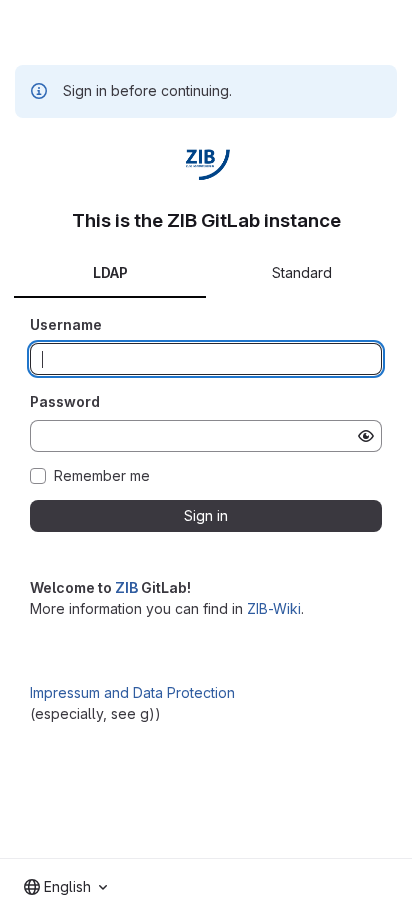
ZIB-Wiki (274, 608)
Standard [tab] (302, 272)
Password (65, 401)
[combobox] (65, 887)
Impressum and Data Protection (132, 692)
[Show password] (366, 436)
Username (66, 324)
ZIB (126, 587)
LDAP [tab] (110, 272)
